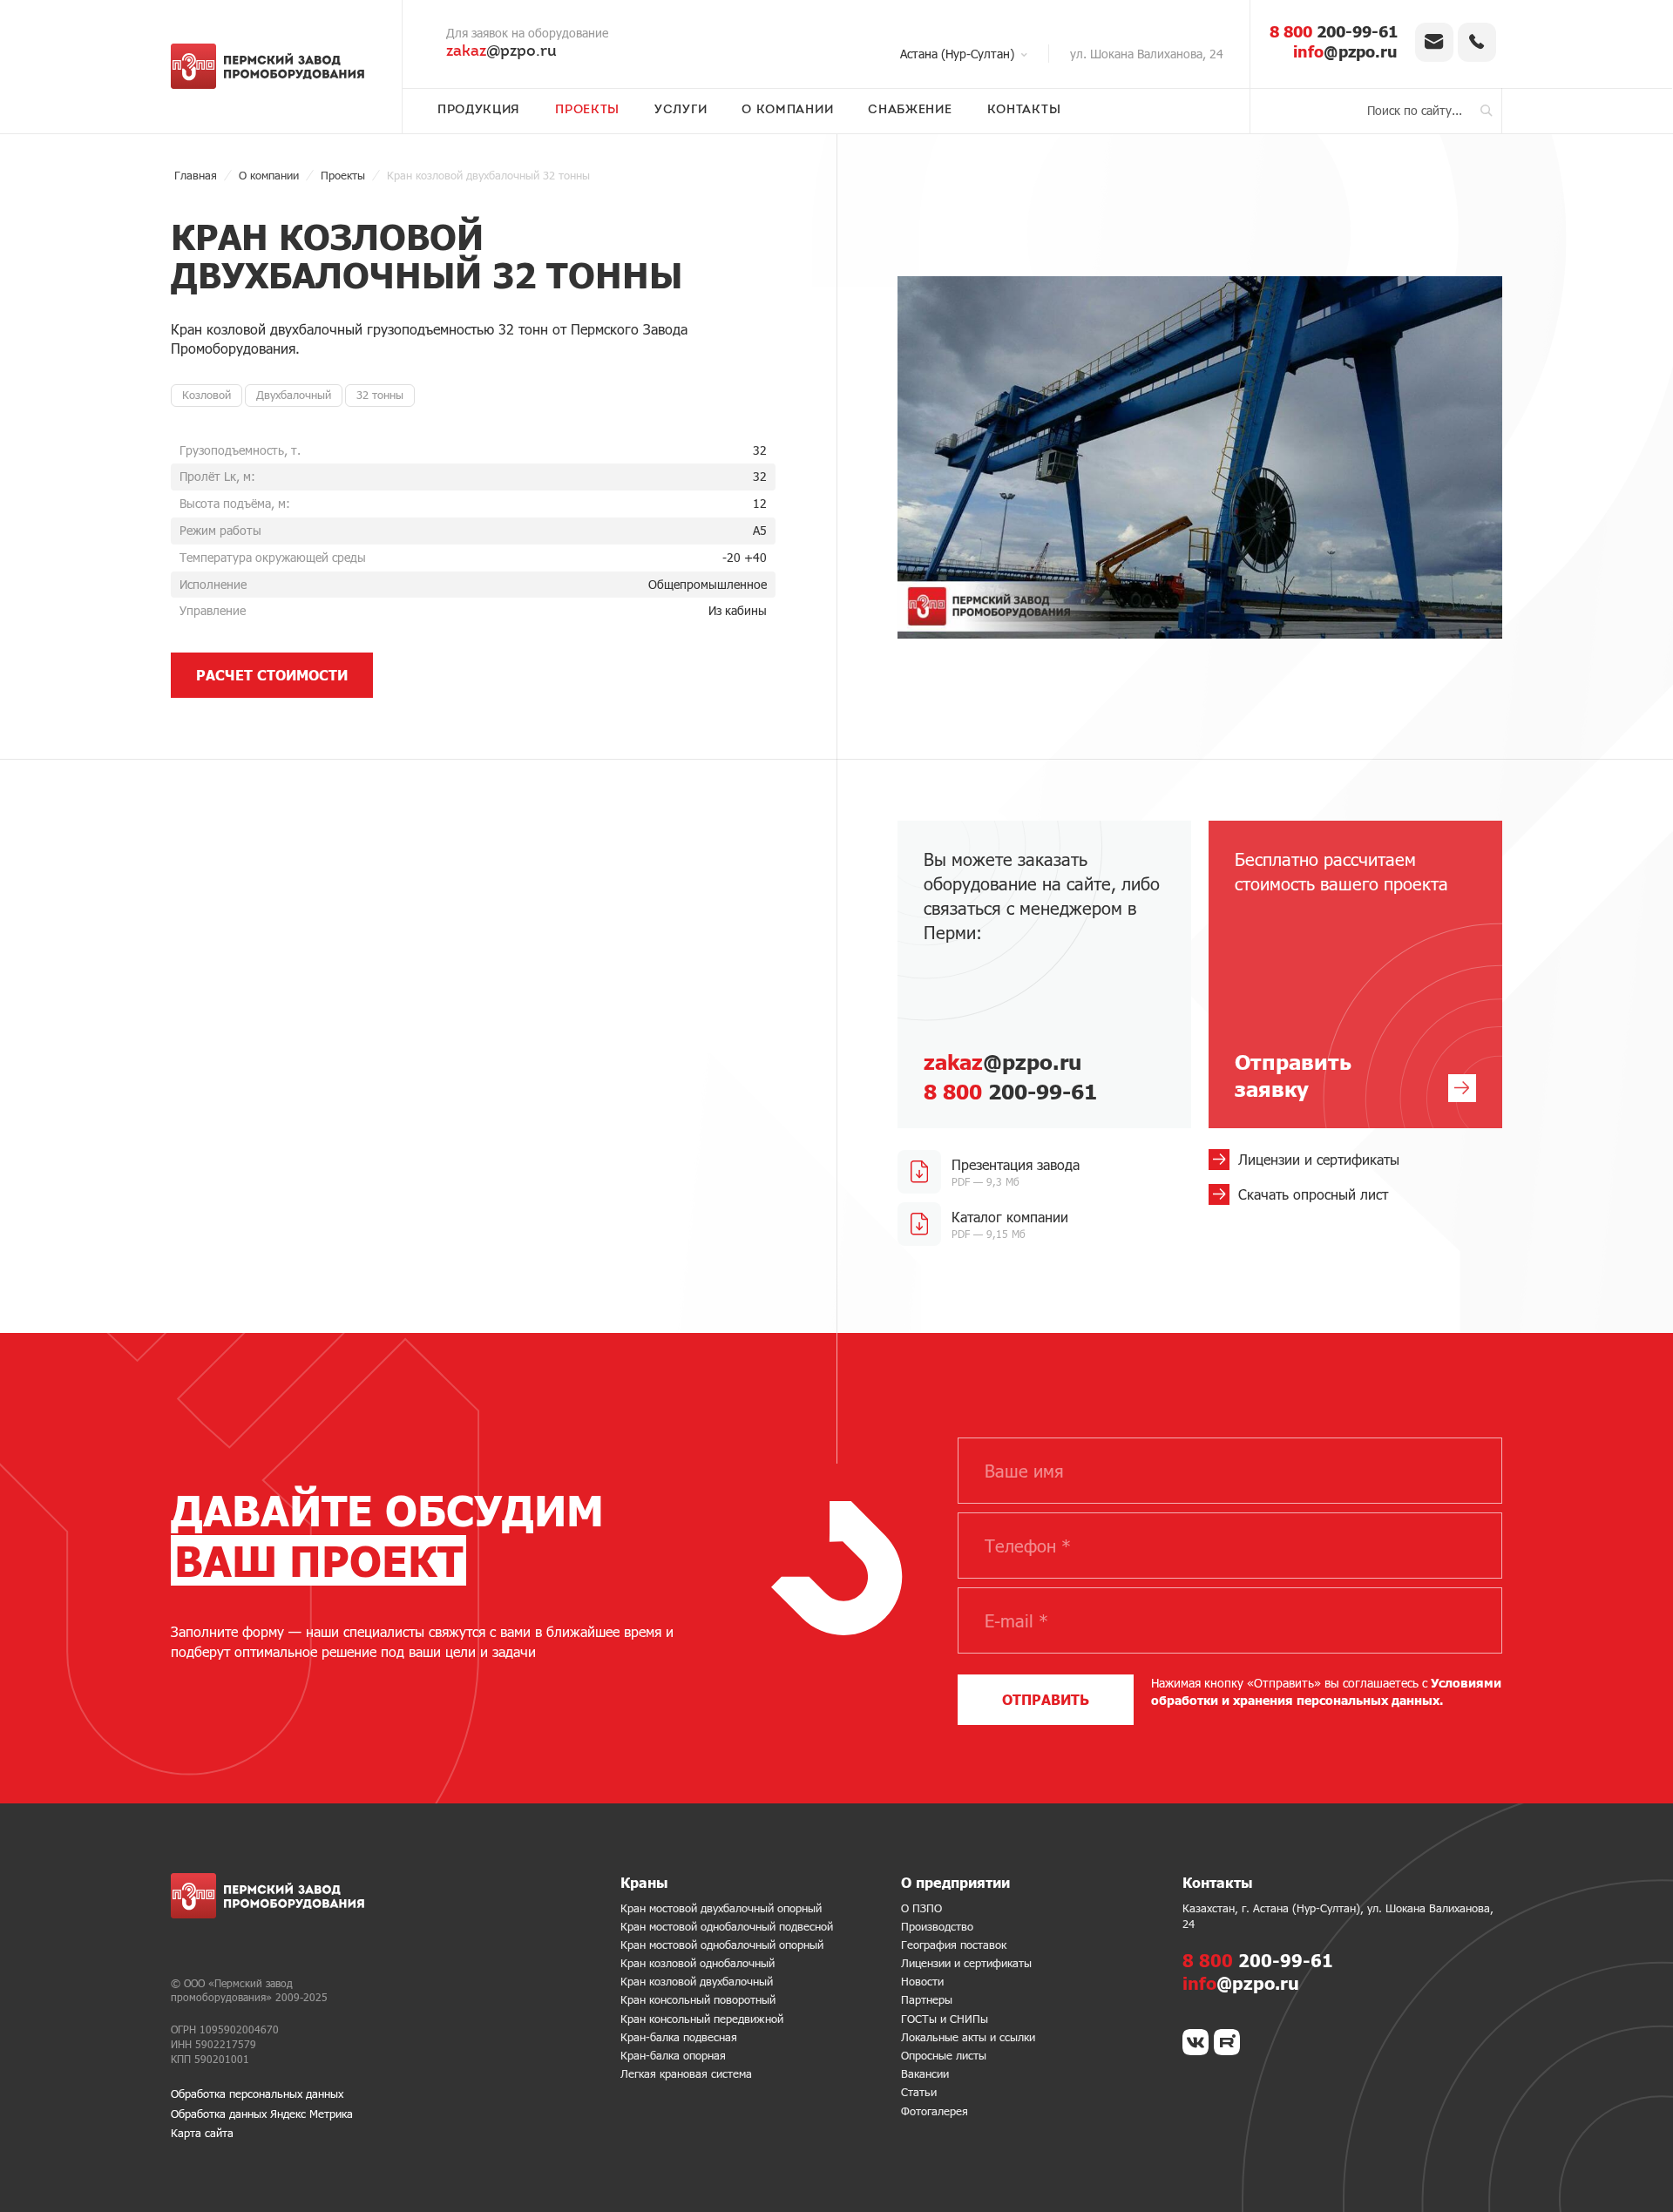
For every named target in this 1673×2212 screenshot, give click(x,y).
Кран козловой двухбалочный (697, 1981)
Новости (922, 1981)
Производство (937, 1926)
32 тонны (380, 395)
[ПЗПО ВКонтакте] (1195, 2042)
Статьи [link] (919, 2092)
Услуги (681, 111)
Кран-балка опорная (673, 2055)
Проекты (587, 111)
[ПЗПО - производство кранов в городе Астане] (273, 66)
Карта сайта (202, 2133)
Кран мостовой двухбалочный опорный (721, 1908)
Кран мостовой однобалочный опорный (722, 1945)
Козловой (207, 395)
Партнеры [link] (927, 1999)
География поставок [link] (954, 1945)
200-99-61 (1334, 31)
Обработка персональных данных (257, 2094)
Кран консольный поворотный (698, 1999)
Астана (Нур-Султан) (957, 54)
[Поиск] (1487, 111)
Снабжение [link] (910, 111)
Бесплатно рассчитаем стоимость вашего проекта (1341, 975)
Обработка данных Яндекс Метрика (262, 2114)
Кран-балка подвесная (679, 2037)
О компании (787, 111)
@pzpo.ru (501, 52)
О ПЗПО (921, 1908)
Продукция (479, 111)
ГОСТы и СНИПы (945, 2019)
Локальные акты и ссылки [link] (968, 2037)
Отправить (1046, 1699)
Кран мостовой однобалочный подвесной (727, 1926)
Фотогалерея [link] (935, 2111)
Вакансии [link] (925, 2073)
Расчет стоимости (272, 675)
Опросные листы (944, 2055)
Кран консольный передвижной (702, 2019)
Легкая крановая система (686, 2073)
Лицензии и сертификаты (966, 1963)
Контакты (1024, 111)
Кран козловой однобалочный (698, 1963)
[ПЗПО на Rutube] (1227, 2042)
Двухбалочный (294, 395)
